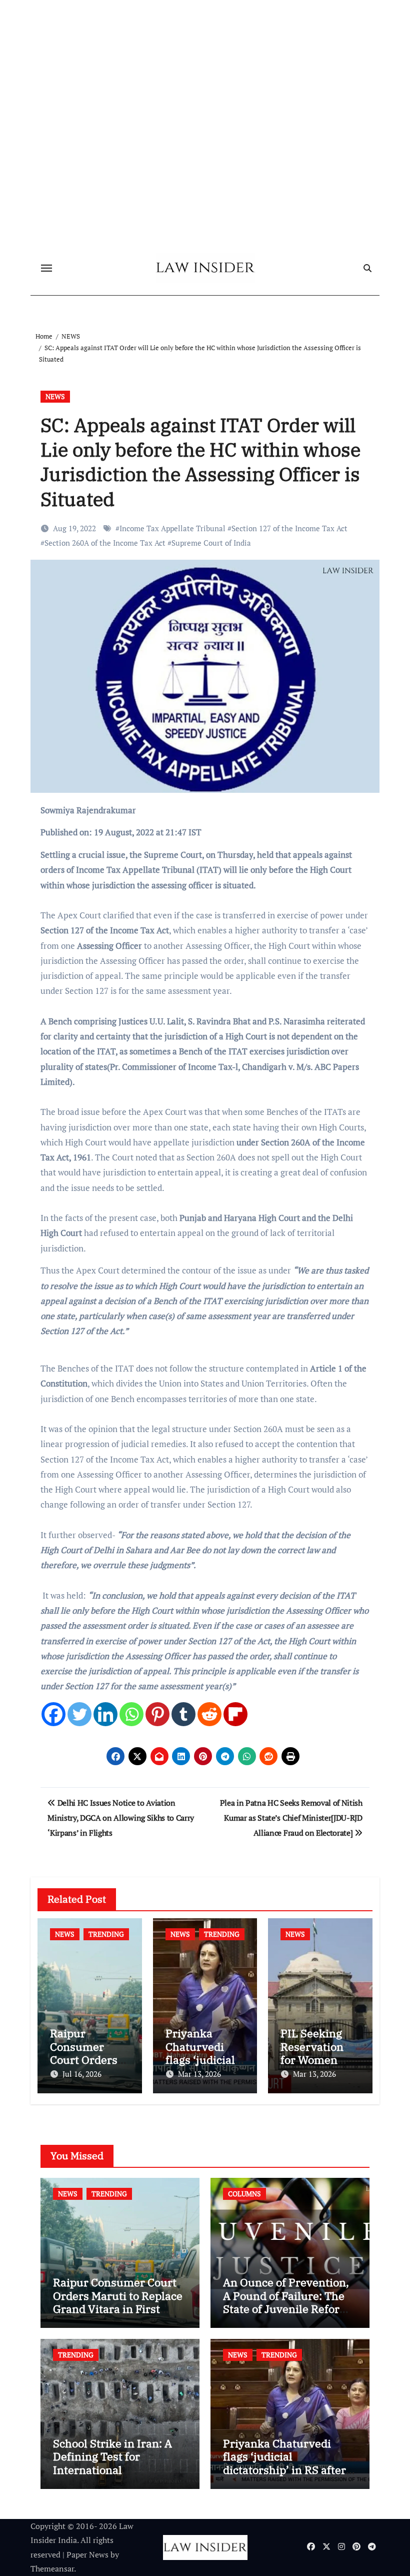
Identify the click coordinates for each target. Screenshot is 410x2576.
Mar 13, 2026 (199, 2074)
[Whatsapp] (131, 1714)
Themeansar (52, 2568)
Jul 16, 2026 (82, 2074)
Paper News (87, 2554)
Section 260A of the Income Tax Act (105, 543)
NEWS (55, 396)
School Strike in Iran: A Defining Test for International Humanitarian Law (112, 2463)
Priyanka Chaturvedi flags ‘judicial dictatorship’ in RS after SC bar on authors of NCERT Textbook (284, 2470)
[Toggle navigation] (46, 268)
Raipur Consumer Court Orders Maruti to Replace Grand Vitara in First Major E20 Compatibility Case (118, 2309)
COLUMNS (244, 2194)
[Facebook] (53, 1714)
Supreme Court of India (211, 543)
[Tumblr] (183, 1714)
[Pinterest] (157, 1714)
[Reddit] (209, 1714)
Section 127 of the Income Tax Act (289, 528)
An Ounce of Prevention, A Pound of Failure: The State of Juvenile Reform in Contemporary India (286, 2302)
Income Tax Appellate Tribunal (172, 528)
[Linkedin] (105, 1714)
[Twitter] (79, 1714)
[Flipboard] (235, 1714)
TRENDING (106, 1934)
